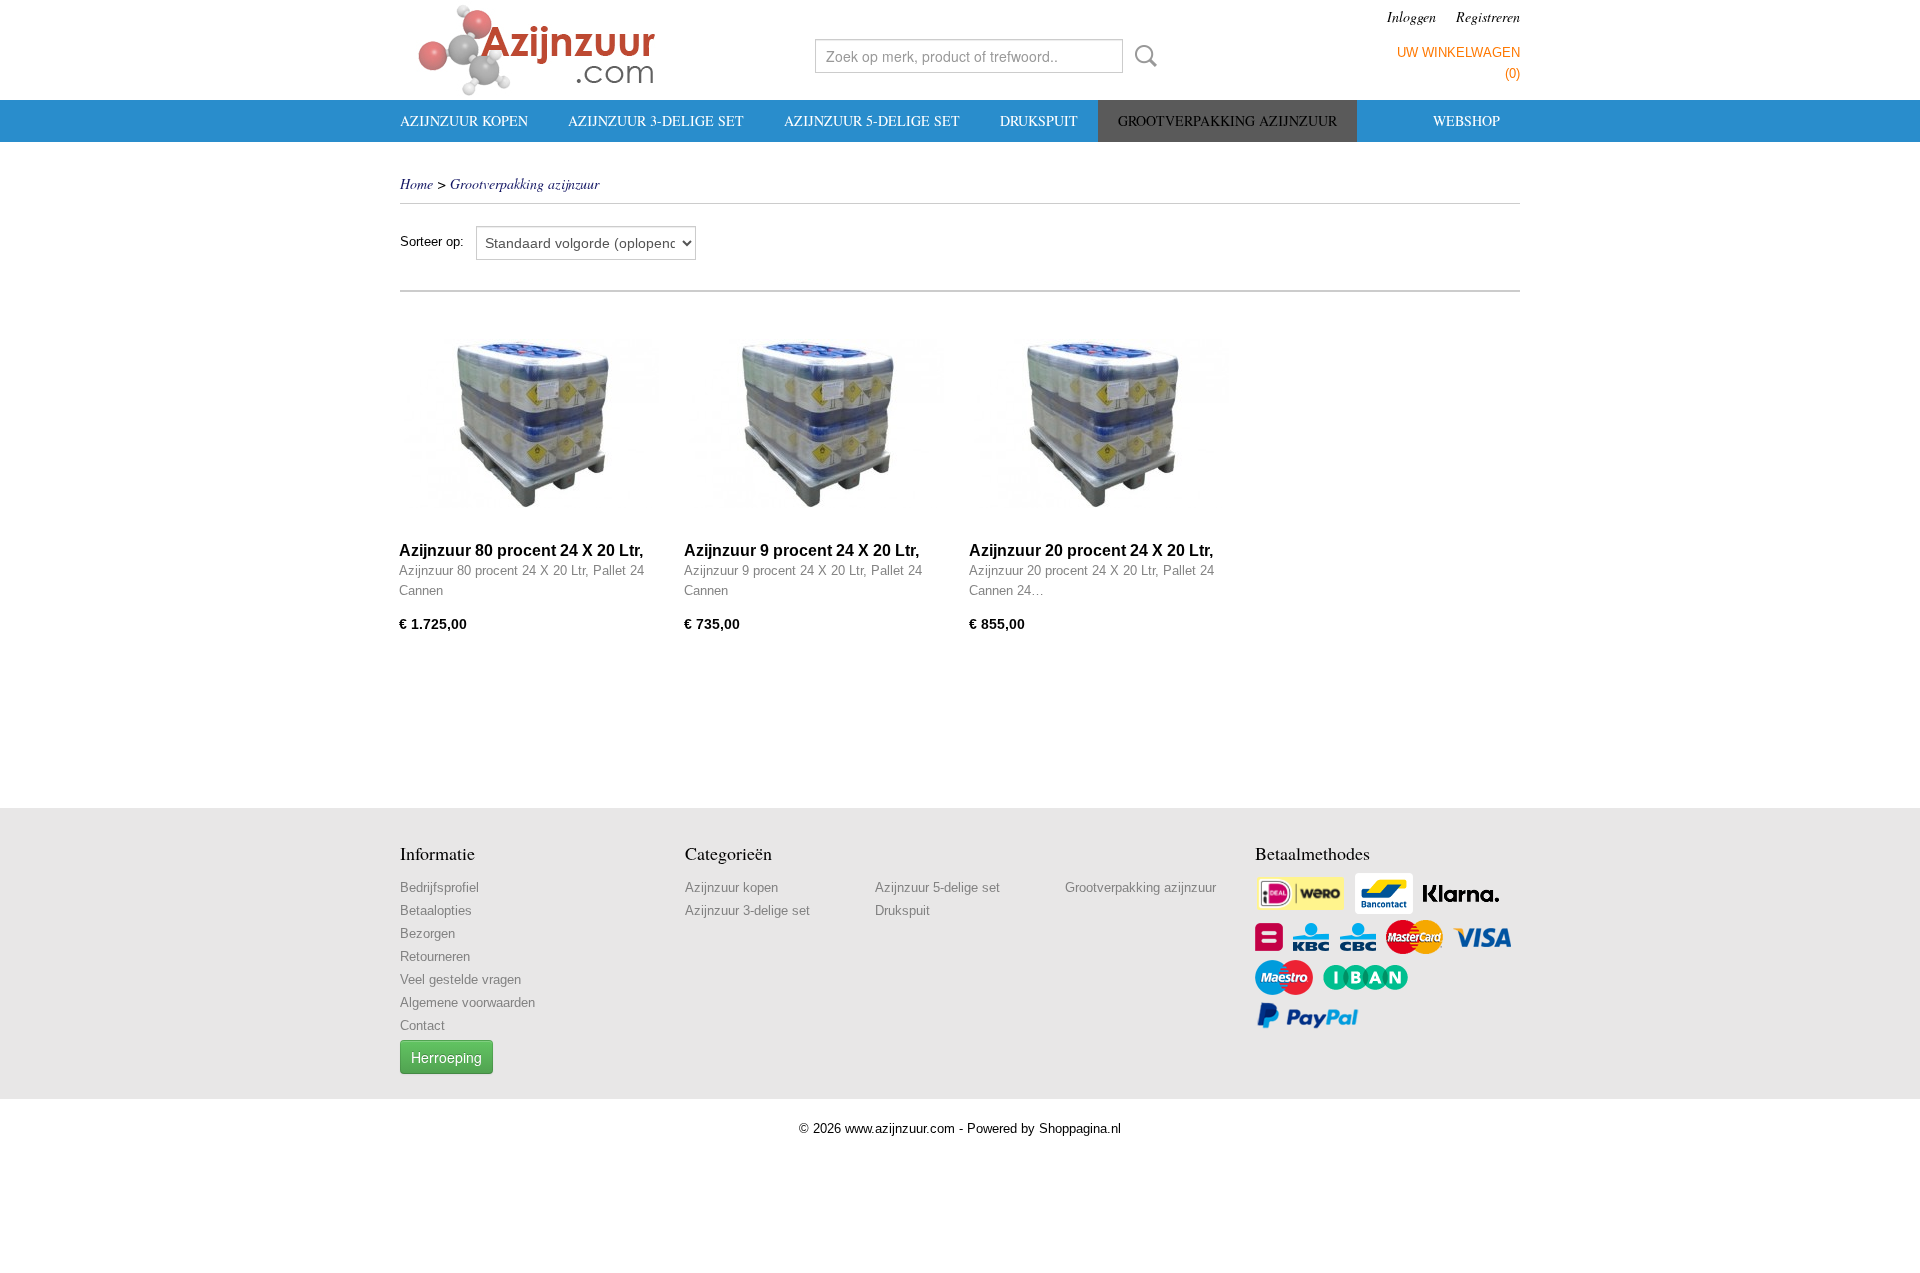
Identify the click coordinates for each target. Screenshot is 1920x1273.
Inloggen (1411, 16)
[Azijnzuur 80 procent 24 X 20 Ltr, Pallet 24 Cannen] (531, 423)
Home (416, 183)
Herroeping (446, 1057)
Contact (422, 1025)
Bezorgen (427, 933)
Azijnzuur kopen (464, 120)
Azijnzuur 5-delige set (872, 120)
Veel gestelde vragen (460, 979)
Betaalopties (436, 910)
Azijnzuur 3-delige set (656, 120)
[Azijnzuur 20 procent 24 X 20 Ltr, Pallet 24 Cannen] (1101, 423)
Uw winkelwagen (1458, 52)
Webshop (1466, 120)
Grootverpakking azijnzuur (1227, 120)
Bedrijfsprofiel (439, 887)
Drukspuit (1039, 120)
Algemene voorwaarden (467, 1002)
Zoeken (1142, 56)
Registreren (1488, 16)
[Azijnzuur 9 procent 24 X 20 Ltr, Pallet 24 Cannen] (816, 423)
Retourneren (435, 956)
